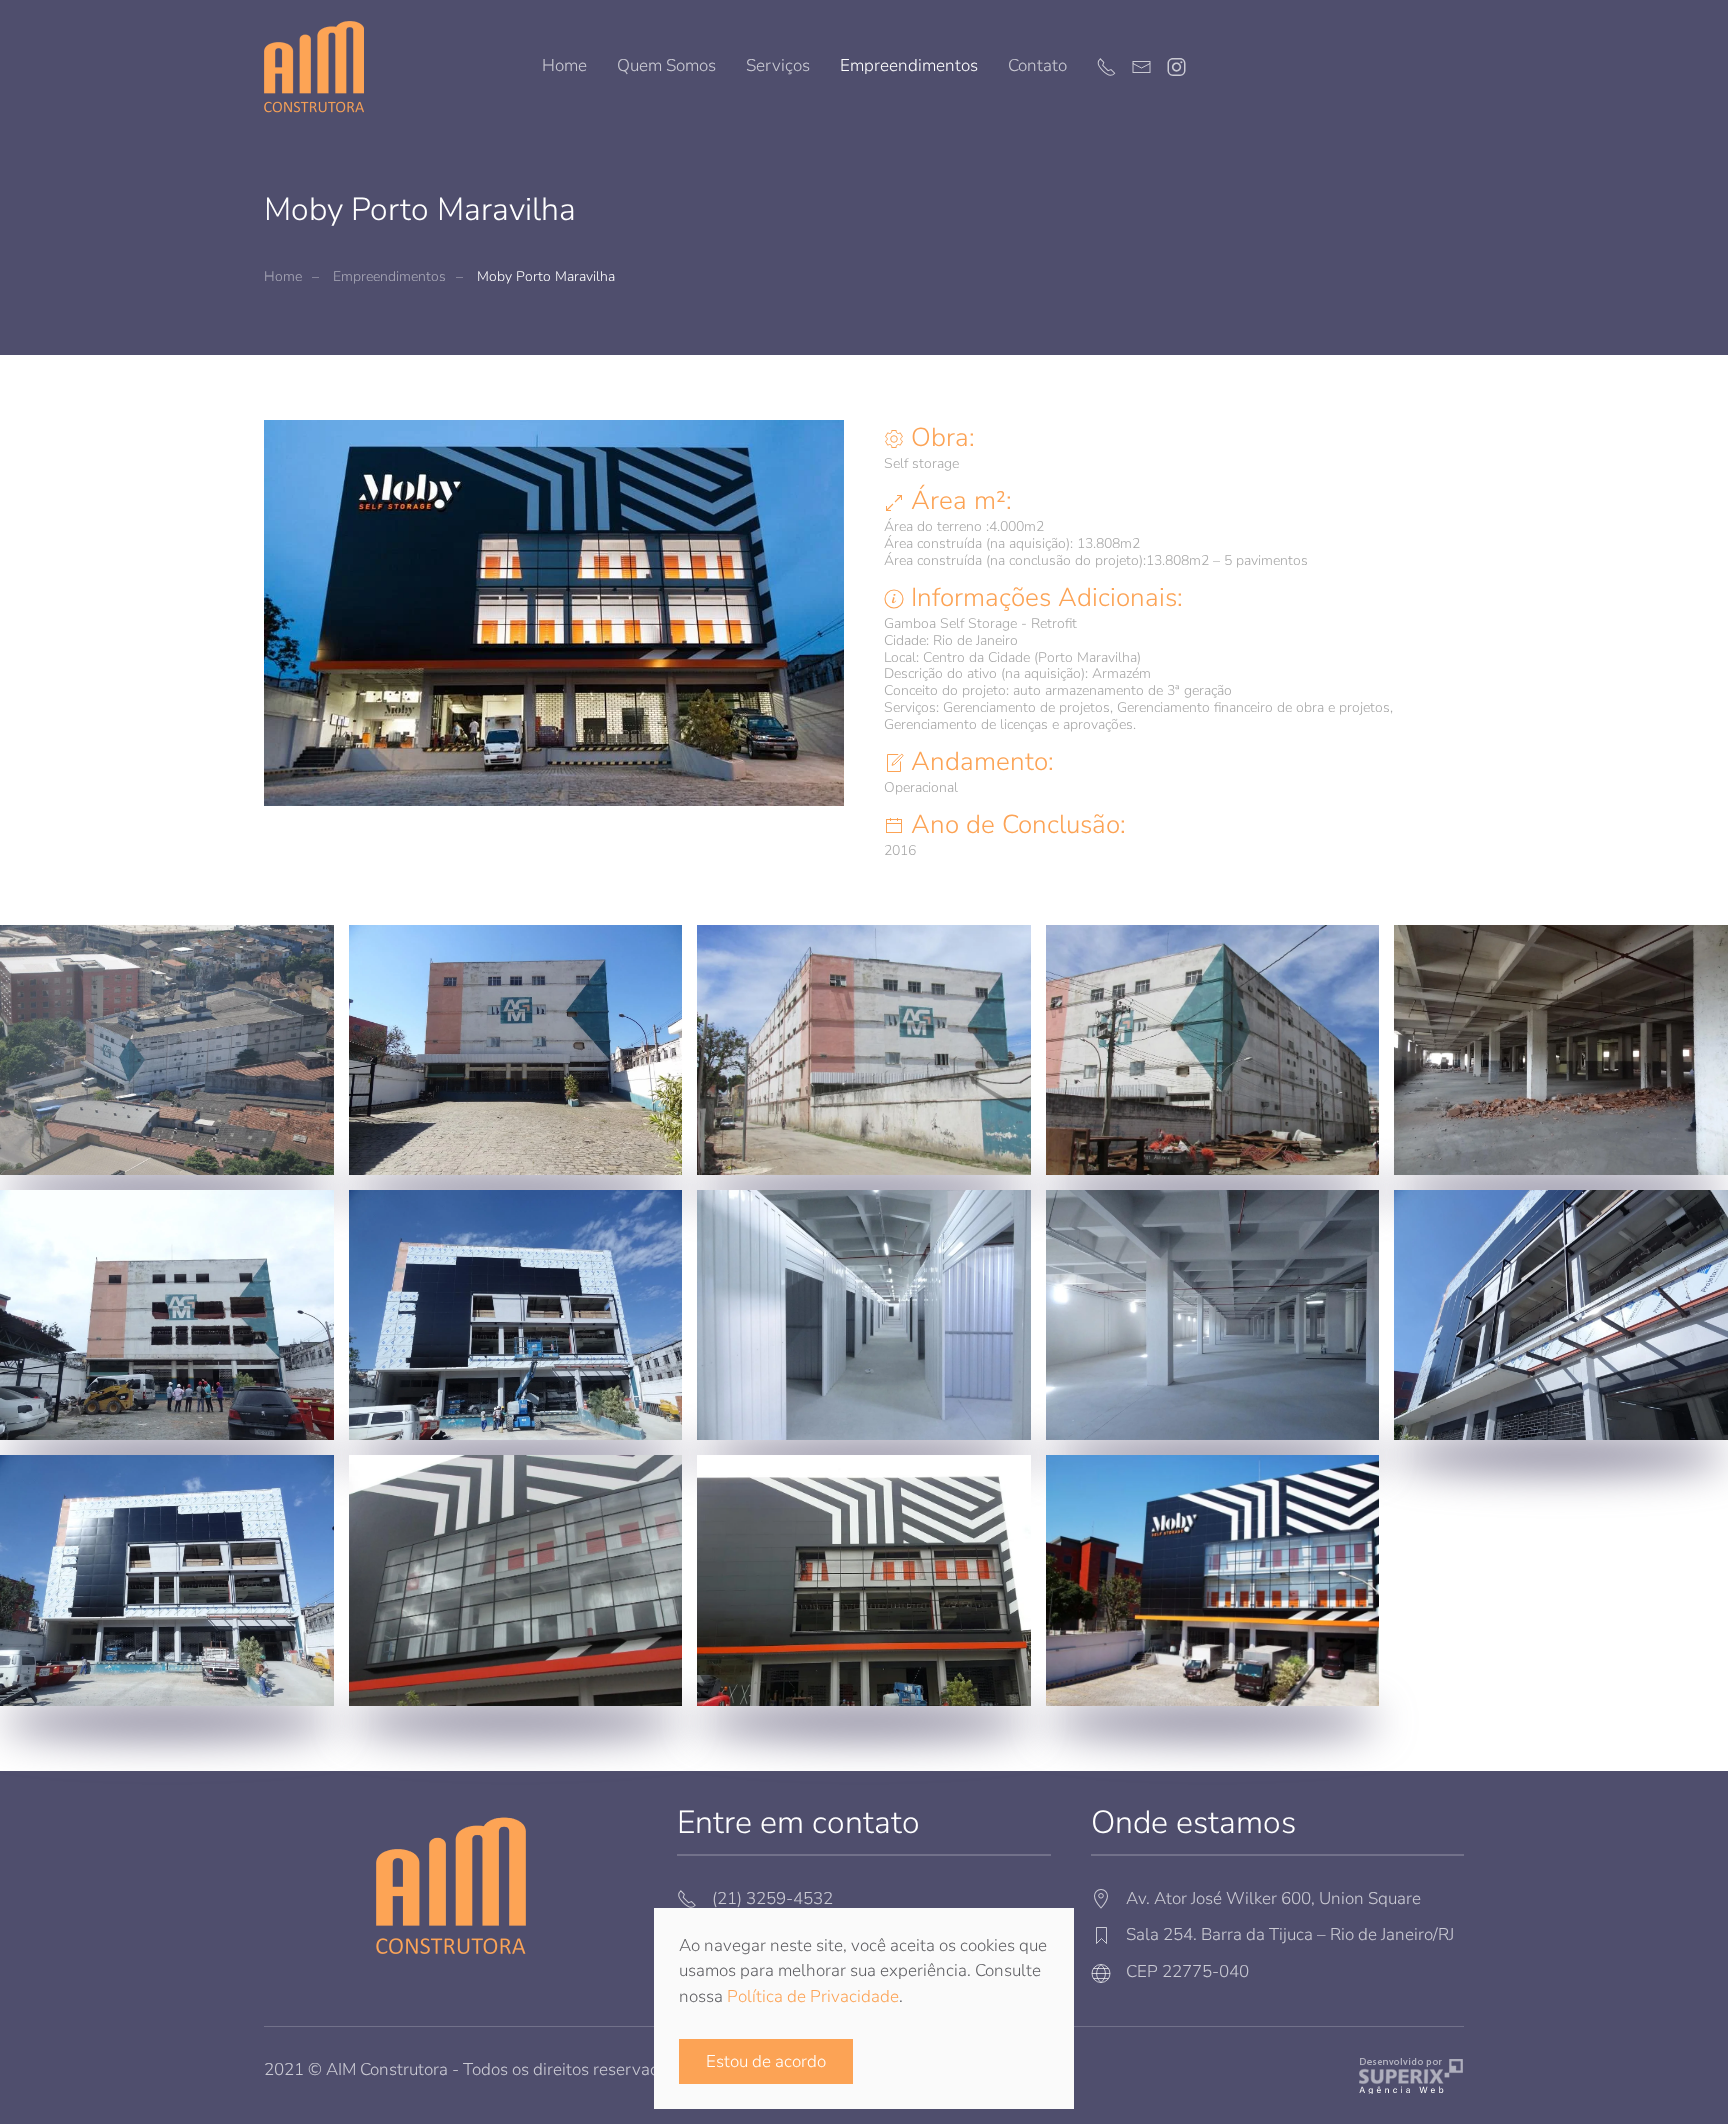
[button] (167, 1050)
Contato (1037, 65)
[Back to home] (314, 66)
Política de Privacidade (813, 1996)
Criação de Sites (1411, 2075)
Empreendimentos (909, 65)
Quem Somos (666, 65)
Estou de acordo (766, 2061)
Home (564, 65)
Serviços (778, 65)
